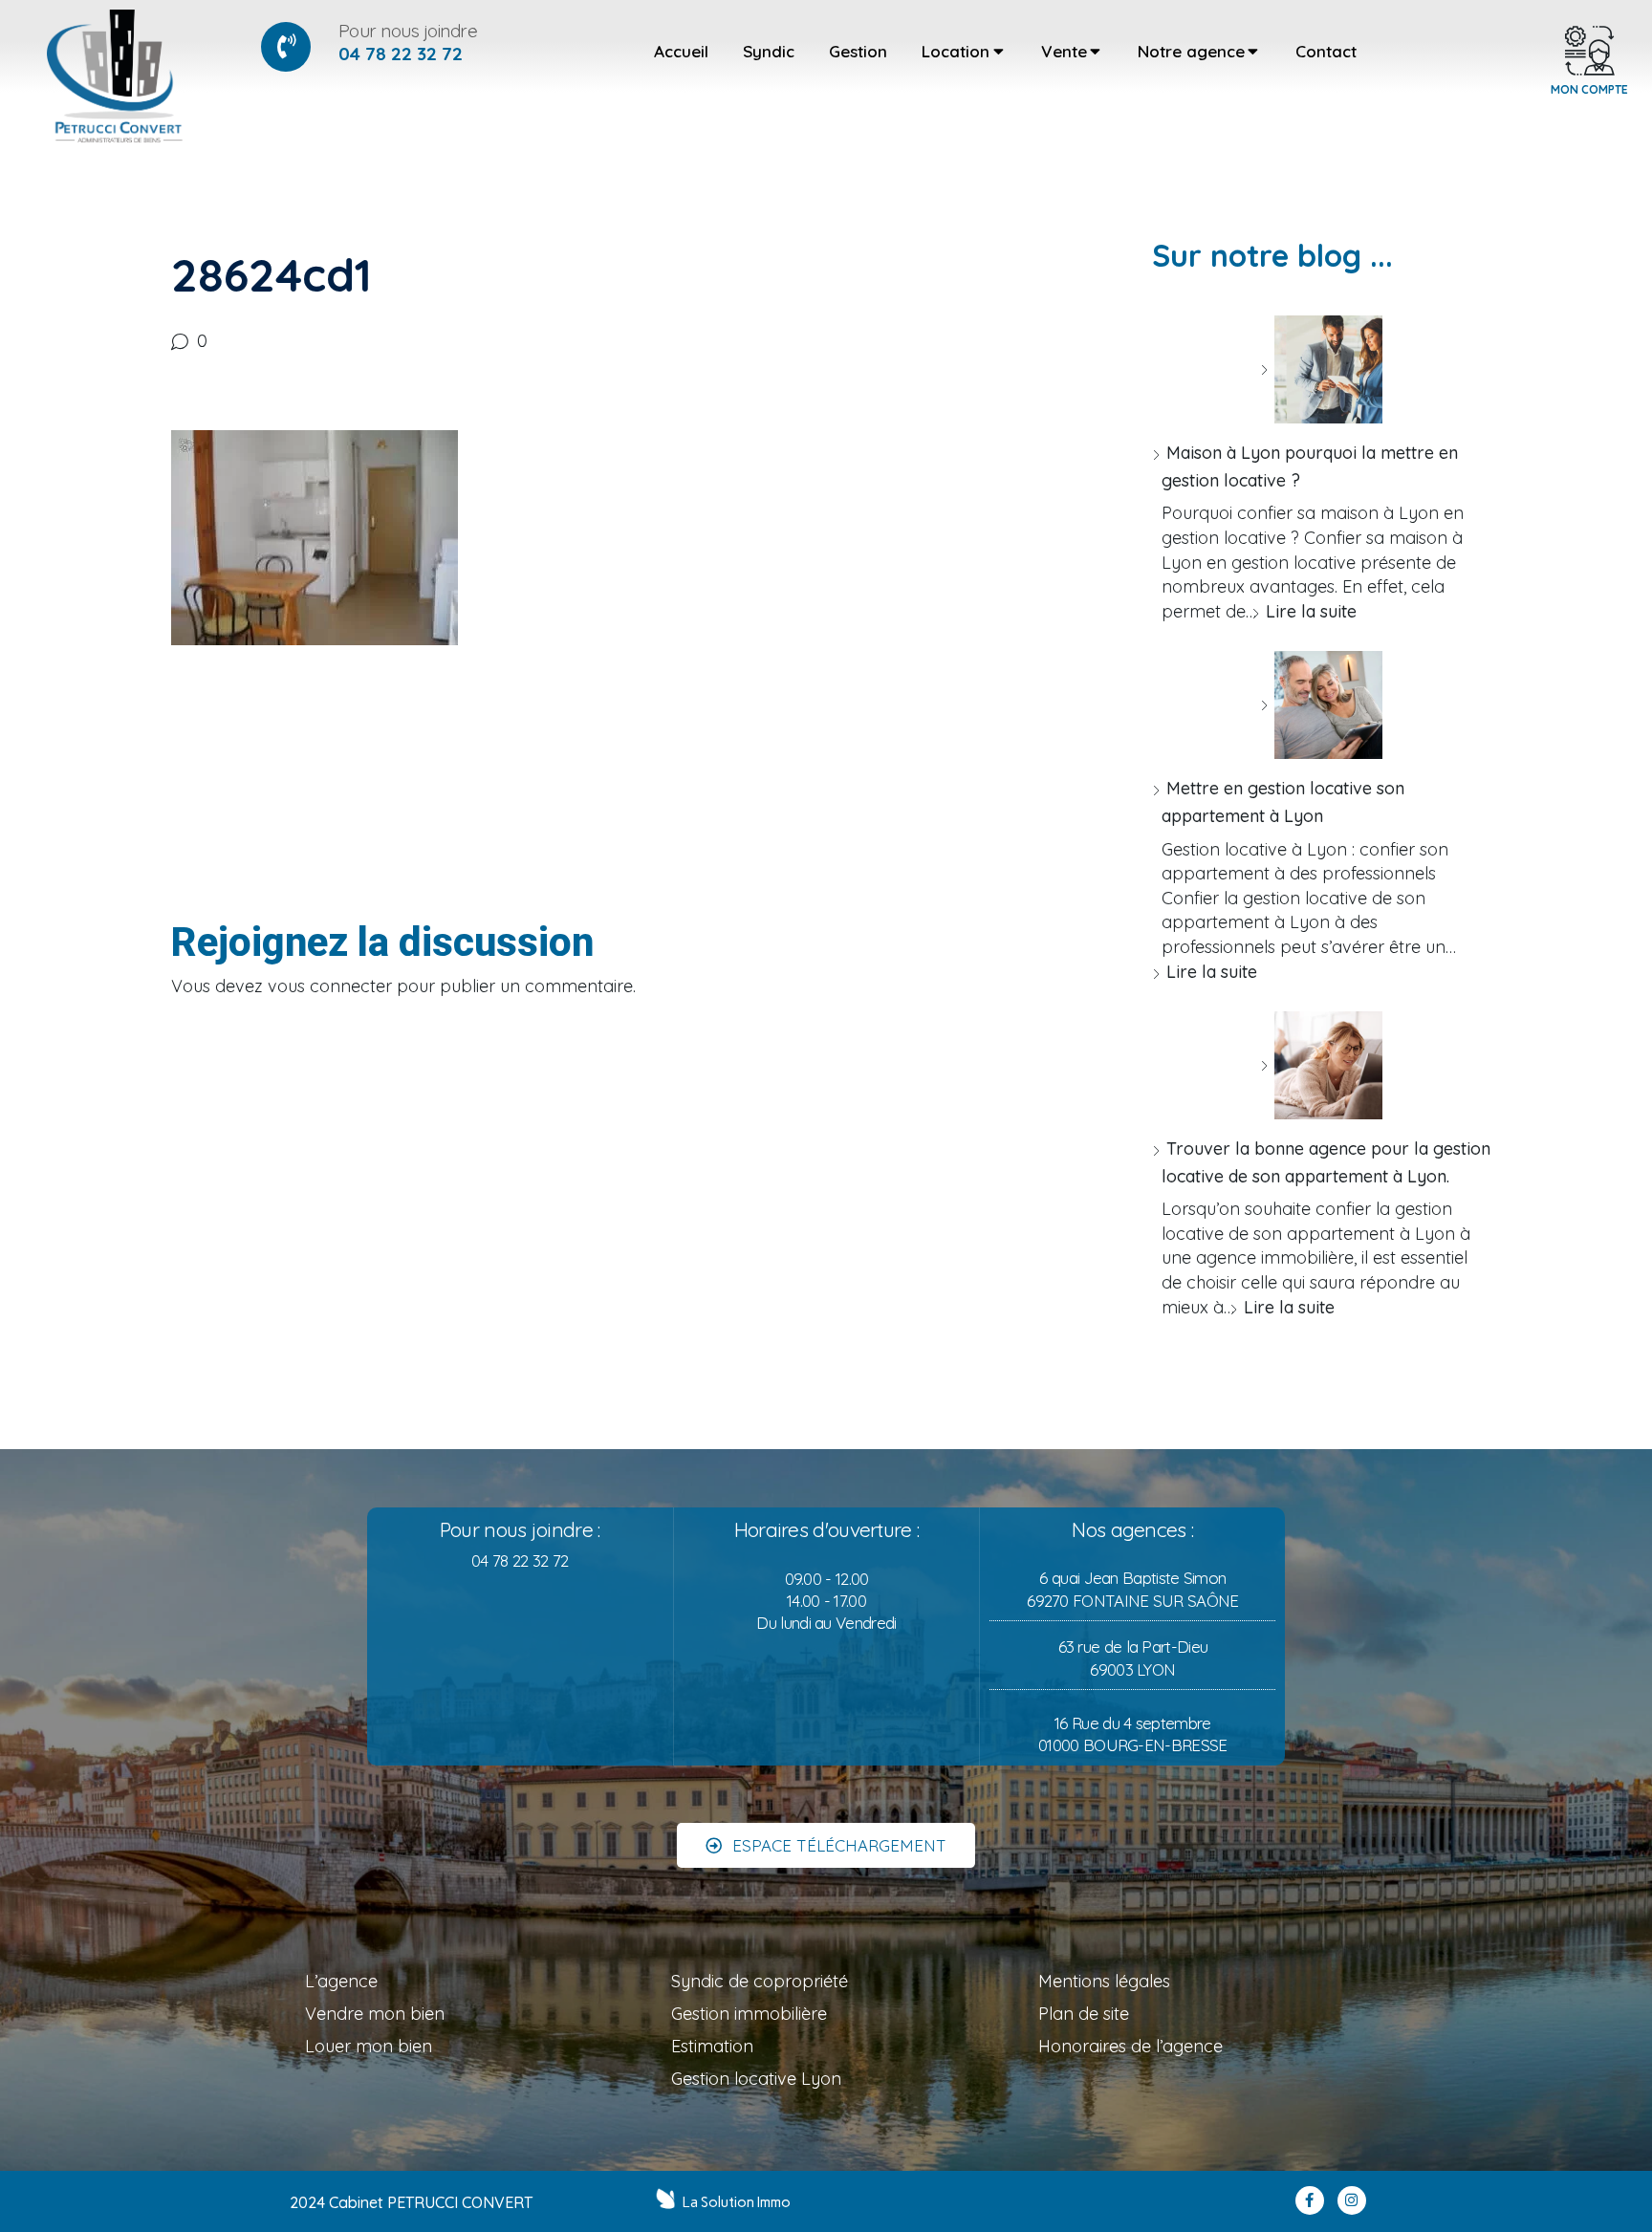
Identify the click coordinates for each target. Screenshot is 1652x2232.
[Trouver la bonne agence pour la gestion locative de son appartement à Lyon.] (1321, 1065)
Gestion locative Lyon (756, 2079)
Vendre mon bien (375, 2014)
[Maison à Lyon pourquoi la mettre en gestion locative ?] (1321, 369)
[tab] (681, 52)
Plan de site (1084, 2014)
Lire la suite (1311, 611)
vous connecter (330, 986)
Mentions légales (1104, 1981)
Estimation (712, 2046)
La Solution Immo (737, 2202)
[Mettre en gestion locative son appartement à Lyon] (1321, 705)
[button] (826, 1845)
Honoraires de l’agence (1130, 2046)
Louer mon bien (369, 2046)
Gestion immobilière (749, 2014)
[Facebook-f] (1310, 2200)
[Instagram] (1352, 2200)
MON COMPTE (1589, 89)
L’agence (341, 1981)
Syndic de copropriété (760, 1981)
